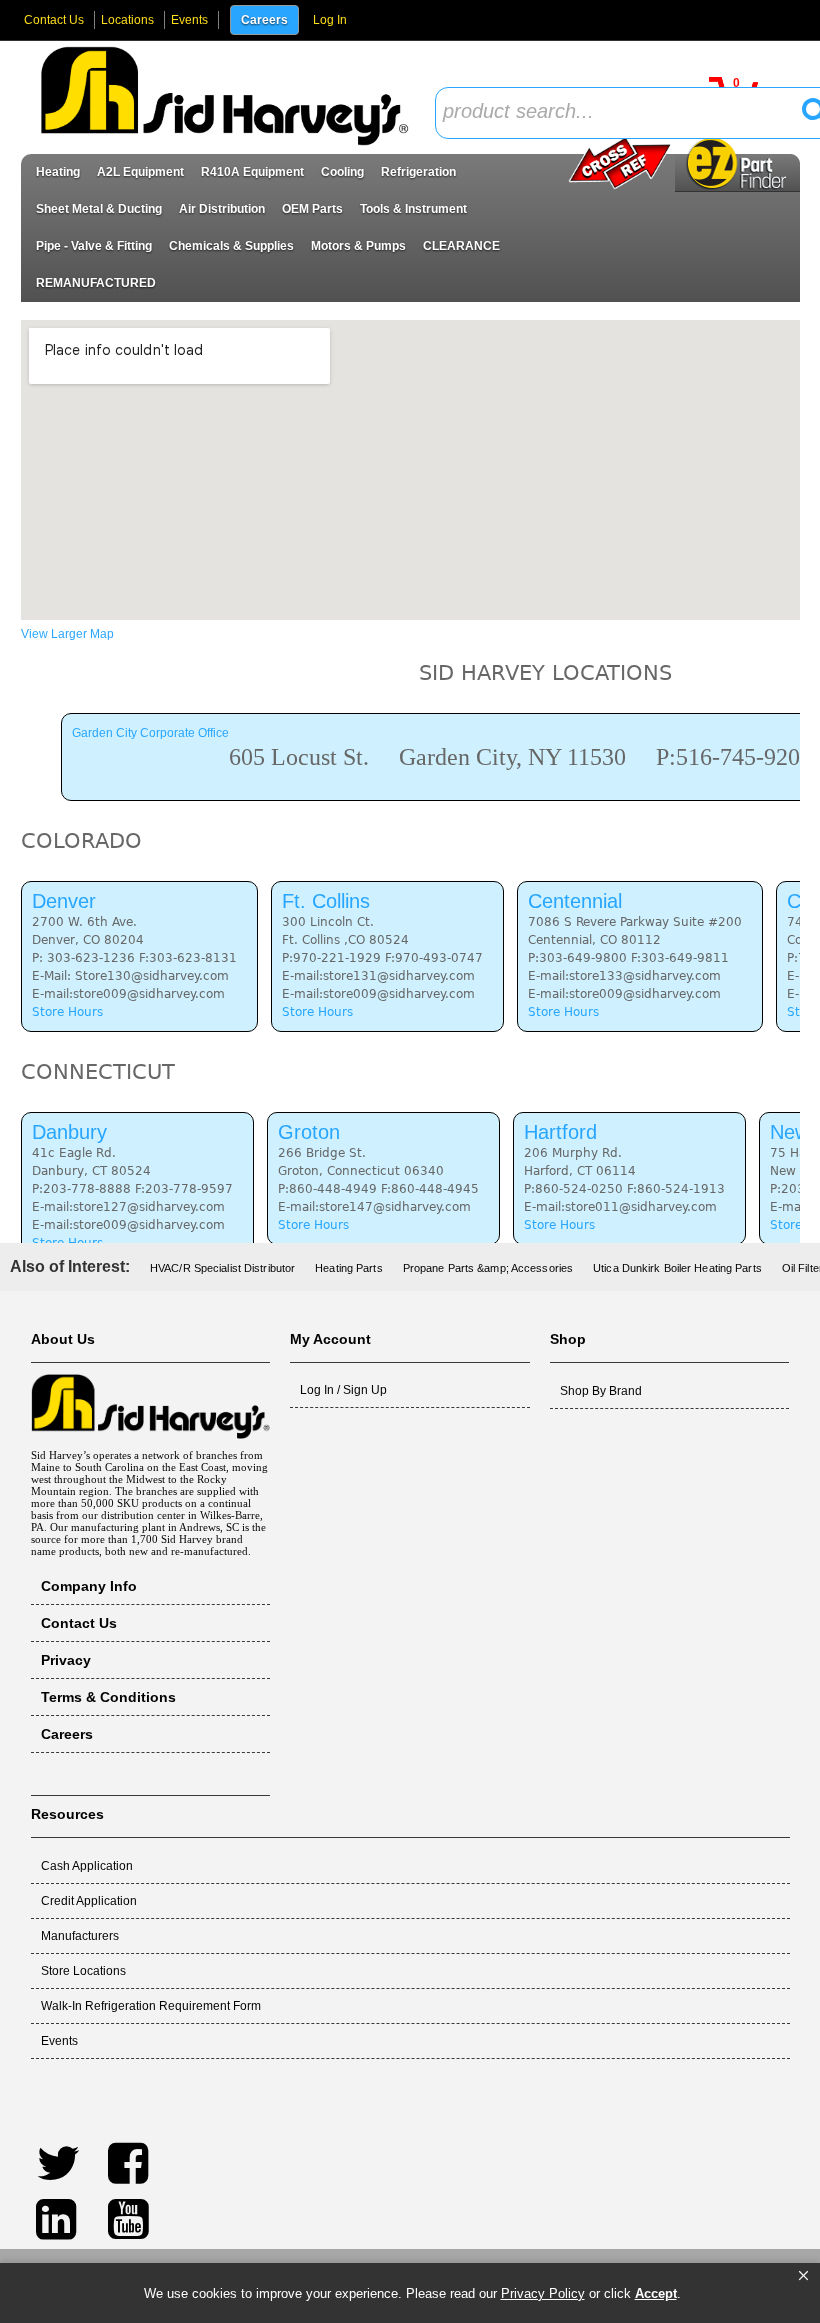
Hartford (560, 1132)
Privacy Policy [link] (543, 2293)
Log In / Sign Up (343, 1390)
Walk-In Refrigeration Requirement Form (151, 2006)
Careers (264, 20)
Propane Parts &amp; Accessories (488, 1268)
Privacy (66, 1660)
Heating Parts (348, 1268)
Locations (127, 20)
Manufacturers (80, 1936)
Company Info (89, 1586)
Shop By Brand (601, 1391)
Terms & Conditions (108, 1697)
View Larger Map (67, 634)
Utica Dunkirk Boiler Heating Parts (677, 1268)
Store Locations (83, 1971)
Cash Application (87, 1866)
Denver (64, 901)
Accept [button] (656, 2293)
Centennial (575, 901)
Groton (309, 1132)
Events (189, 20)
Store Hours (67, 1012)
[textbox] (625, 112)
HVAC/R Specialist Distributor (222, 1268)
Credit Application (89, 1901)
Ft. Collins (326, 901)
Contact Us (54, 20)
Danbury (69, 1132)
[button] (803, 2276)
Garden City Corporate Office (150, 733)
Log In (330, 20)
